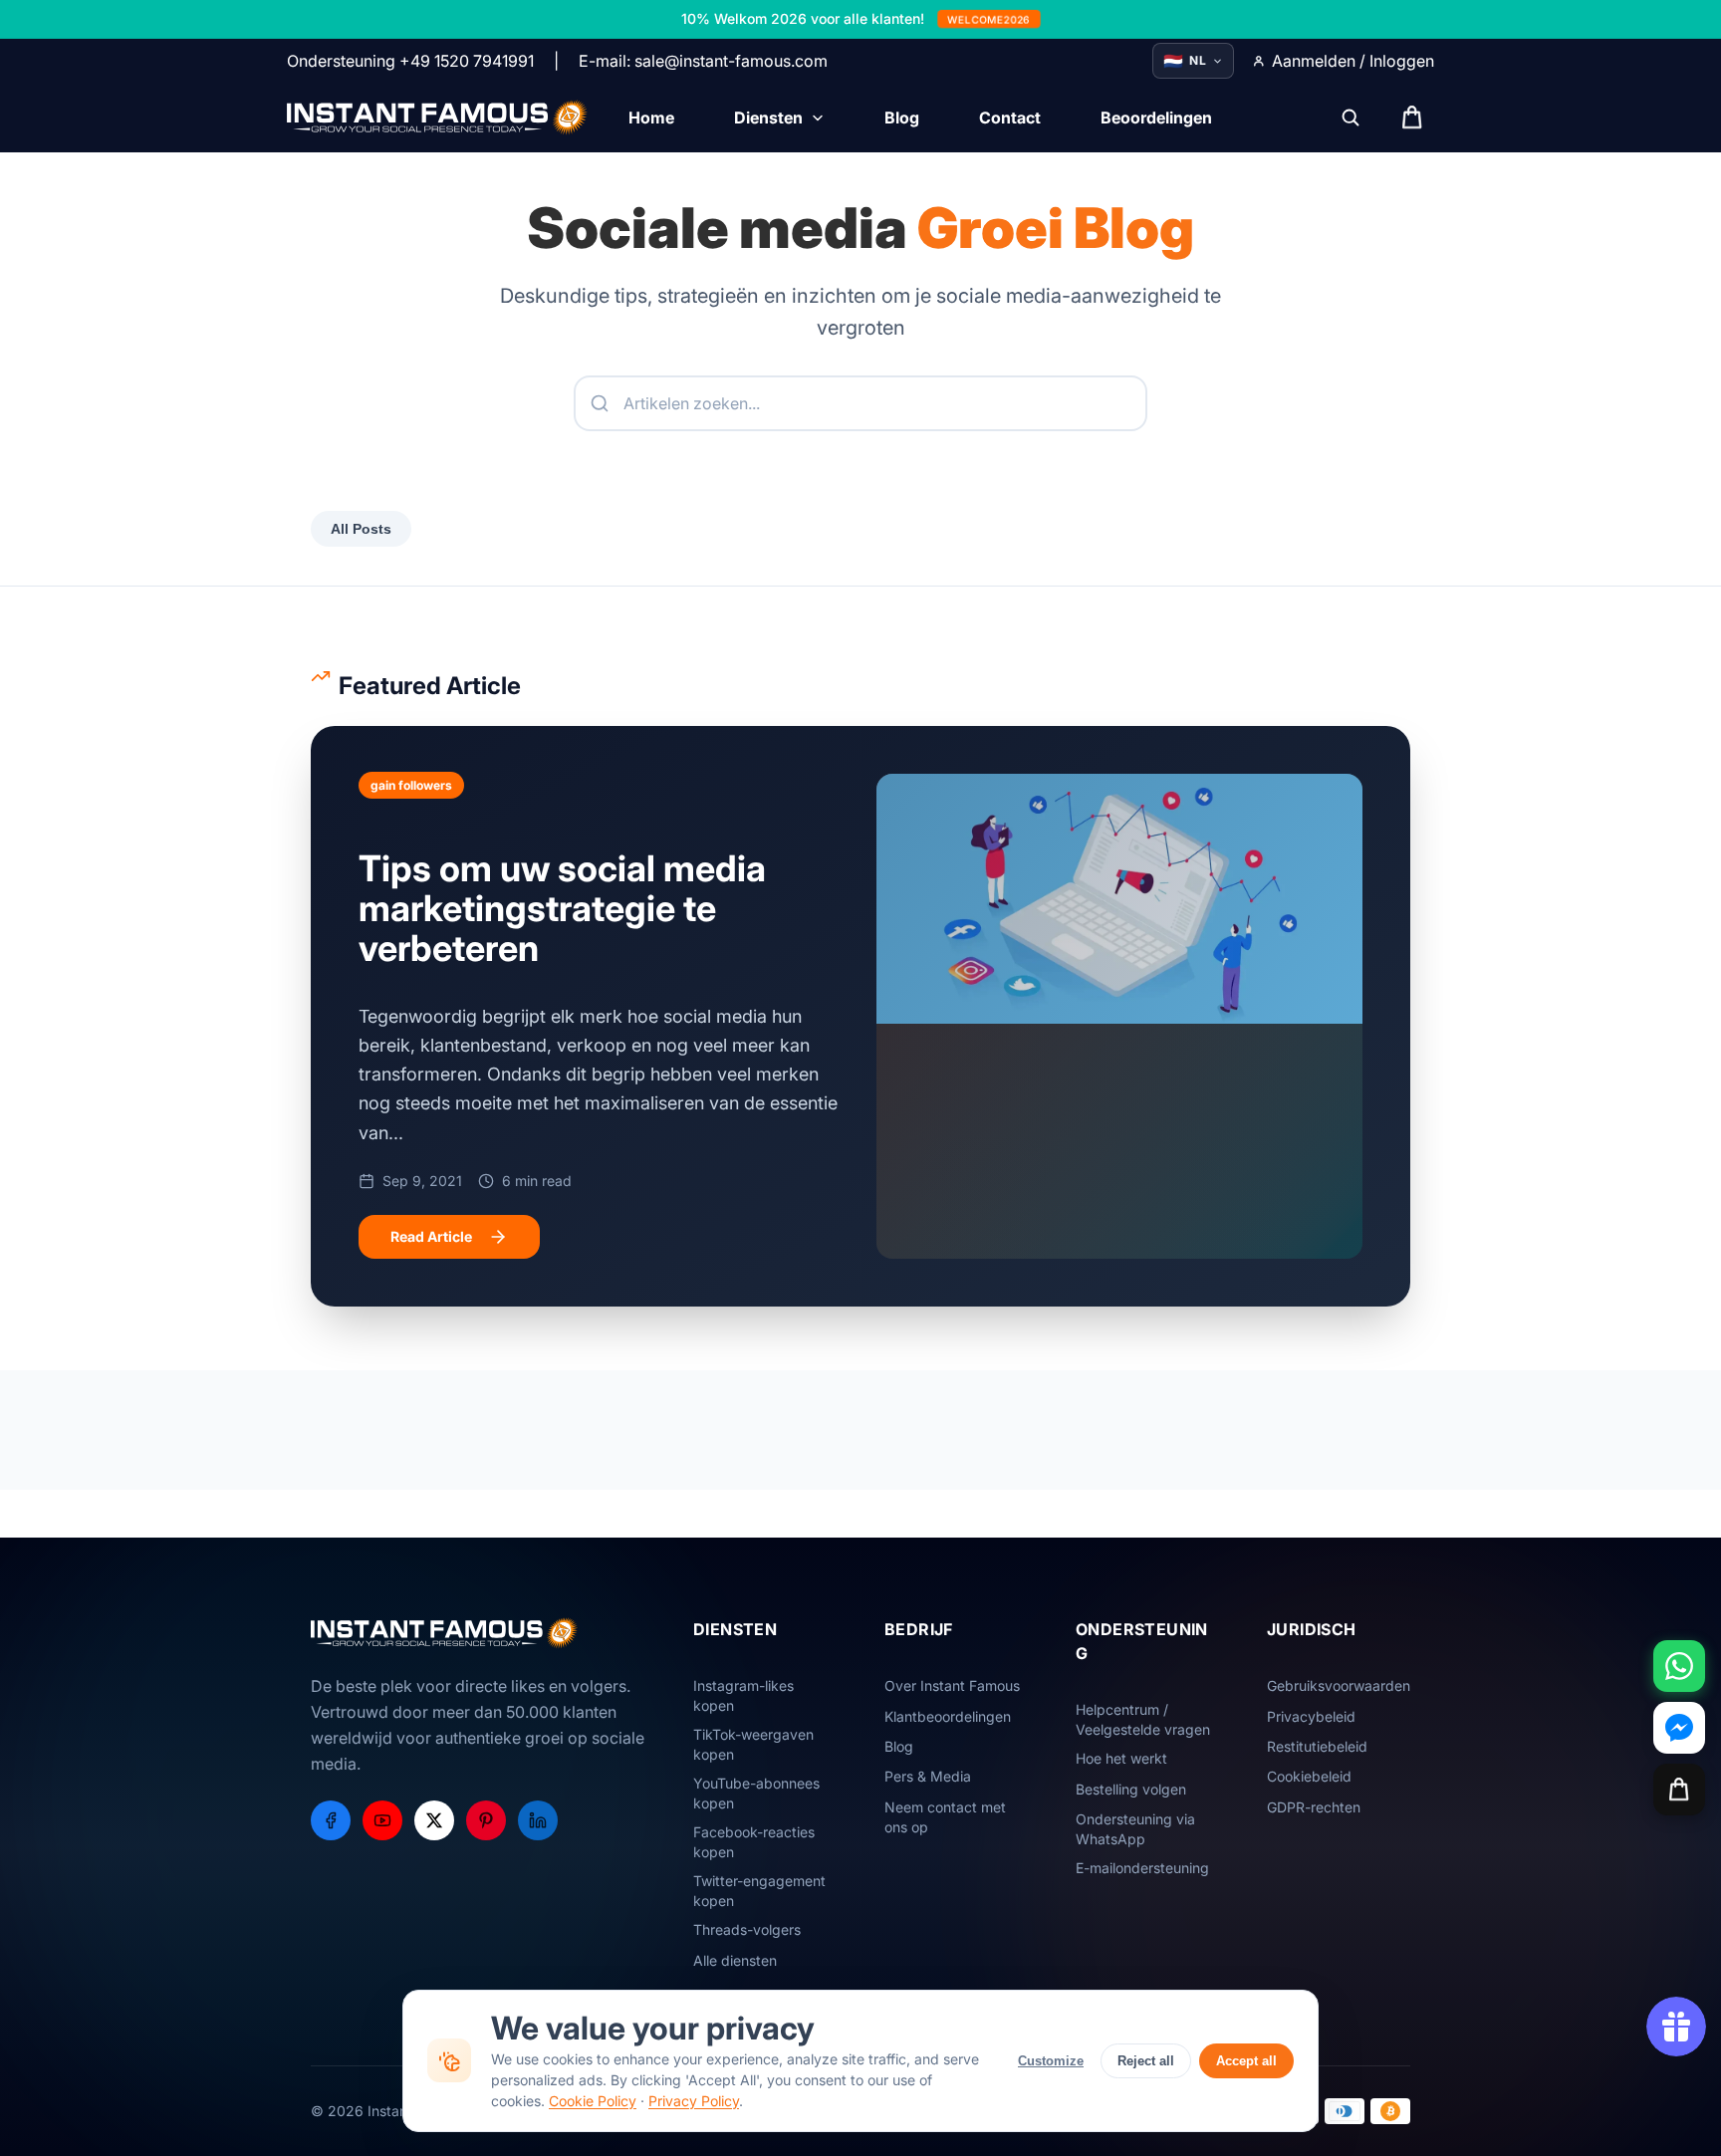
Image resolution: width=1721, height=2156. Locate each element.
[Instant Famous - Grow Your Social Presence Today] (438, 118)
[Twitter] (434, 1820)
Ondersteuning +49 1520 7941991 (410, 61)
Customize (1051, 2061)
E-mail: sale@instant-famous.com (703, 61)
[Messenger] (1679, 1728)
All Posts (361, 529)
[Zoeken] (1351, 118)
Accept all (1246, 2061)
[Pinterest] (486, 1820)
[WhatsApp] (1679, 1666)
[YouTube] (382, 1820)
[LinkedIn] (538, 1820)
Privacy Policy (694, 2101)
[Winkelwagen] (1679, 1790)
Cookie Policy (593, 2101)
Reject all (1146, 2061)
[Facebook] (331, 1820)
